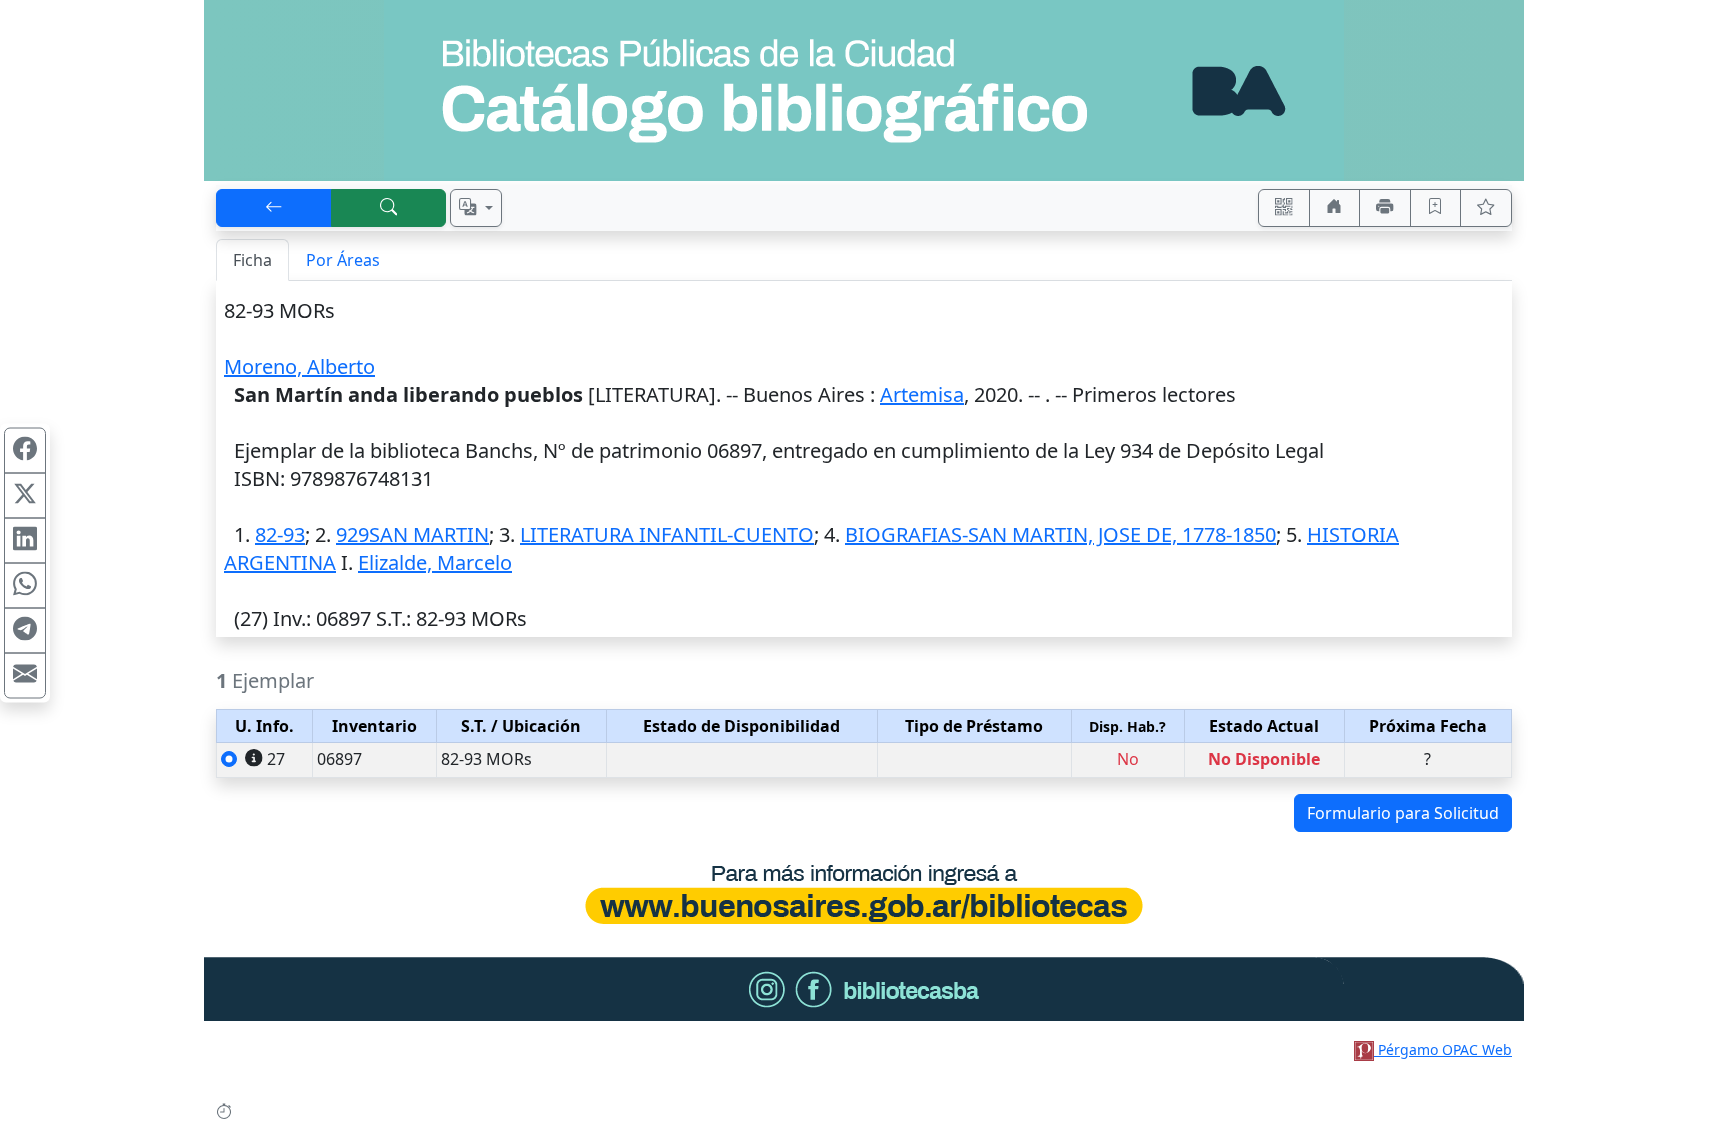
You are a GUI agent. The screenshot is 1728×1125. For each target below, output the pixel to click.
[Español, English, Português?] (476, 208)
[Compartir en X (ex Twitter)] (25, 495)
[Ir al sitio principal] (864, 90)
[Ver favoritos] (1486, 208)
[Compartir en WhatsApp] (25, 585)
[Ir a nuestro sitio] (1335, 208)
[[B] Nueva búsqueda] (389, 208)
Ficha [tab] (252, 260)
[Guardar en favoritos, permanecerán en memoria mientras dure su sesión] (1436, 208)
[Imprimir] (1385, 208)
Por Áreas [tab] (343, 260)
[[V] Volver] (274, 208)
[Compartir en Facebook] (25, 450)
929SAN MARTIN (412, 534)
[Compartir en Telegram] (25, 630)
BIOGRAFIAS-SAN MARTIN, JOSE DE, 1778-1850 (1060, 534)
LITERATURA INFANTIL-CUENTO (667, 534)
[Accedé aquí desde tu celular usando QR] (1284, 208)
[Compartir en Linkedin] (25, 540)
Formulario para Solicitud (1403, 813)
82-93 (280, 534)
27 (276, 759)
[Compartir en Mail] (25, 675)
